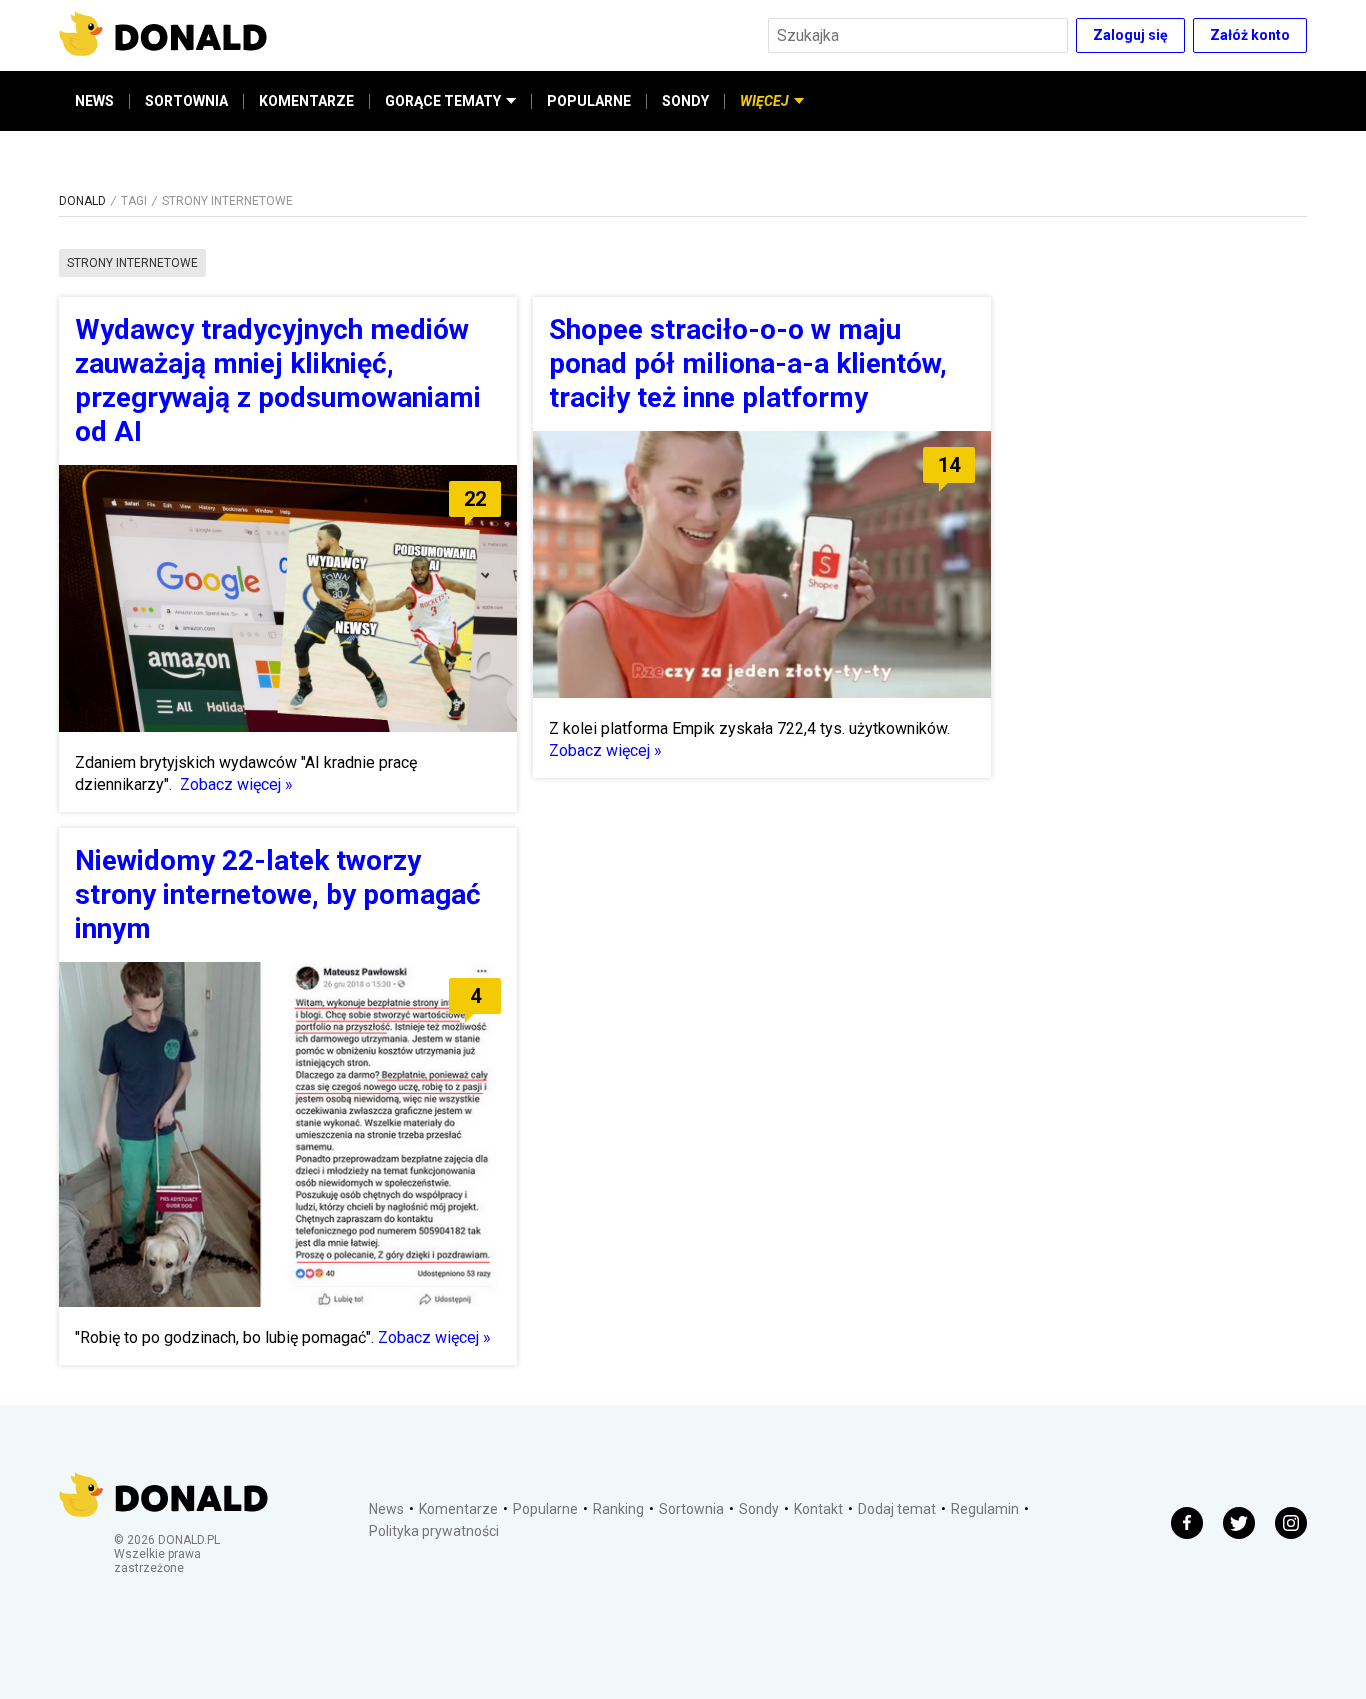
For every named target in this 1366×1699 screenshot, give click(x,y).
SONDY (685, 101)
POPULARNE (589, 101)
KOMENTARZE (306, 101)
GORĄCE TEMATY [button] (443, 101)
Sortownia (691, 1509)
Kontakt (818, 1509)
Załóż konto (1250, 35)
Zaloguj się (1130, 35)
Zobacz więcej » (236, 784)
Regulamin (985, 1509)
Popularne (545, 1509)
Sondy (759, 1509)
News (386, 1509)
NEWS (94, 101)
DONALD (82, 201)
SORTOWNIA (186, 101)
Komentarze (458, 1509)
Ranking (618, 1509)
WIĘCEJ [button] (764, 101)
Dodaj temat (897, 1509)
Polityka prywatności (434, 1531)
